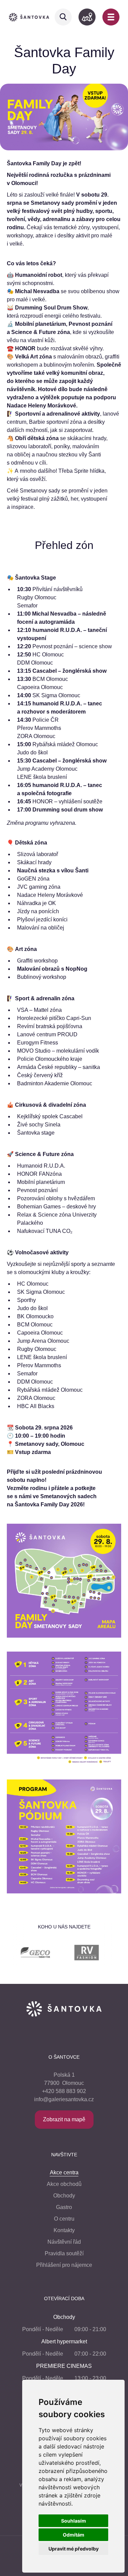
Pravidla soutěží (64, 2253)
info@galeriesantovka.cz (64, 2099)
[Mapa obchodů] (87, 17)
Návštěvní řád (64, 2242)
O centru (64, 2219)
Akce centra (64, 2172)
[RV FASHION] (66, 1954)
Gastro (64, 2207)
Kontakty (64, 2230)
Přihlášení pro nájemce (64, 2265)
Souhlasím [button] (74, 2521)
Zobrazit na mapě (64, 2119)
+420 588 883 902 (64, 2091)
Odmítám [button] (74, 2535)
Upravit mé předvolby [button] (74, 2549)
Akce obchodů (64, 2184)
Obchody (64, 2196)
